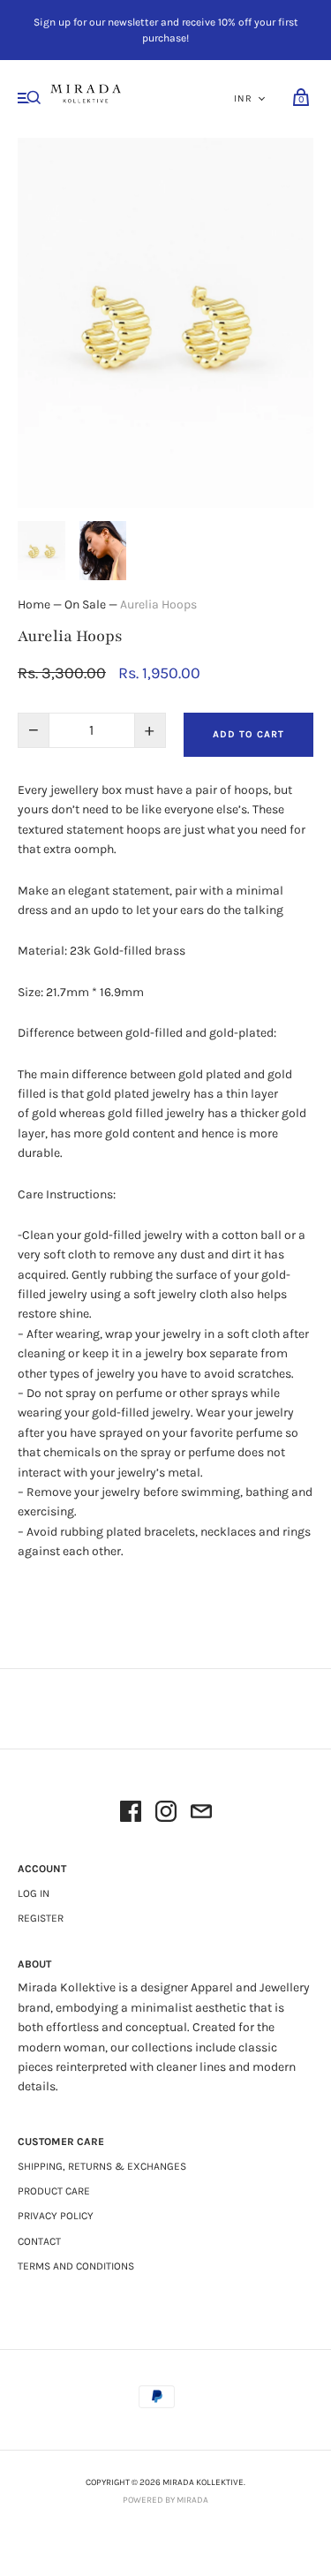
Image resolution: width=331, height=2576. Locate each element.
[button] (41, 551)
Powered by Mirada (165, 2500)
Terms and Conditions (76, 2266)
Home (34, 604)
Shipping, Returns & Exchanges (102, 2166)
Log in (34, 1893)
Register (41, 1918)
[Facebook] (131, 1814)
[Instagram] (166, 1814)
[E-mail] (201, 1814)
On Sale (85, 604)
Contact (39, 2241)
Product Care (54, 2191)
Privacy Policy (56, 2216)
